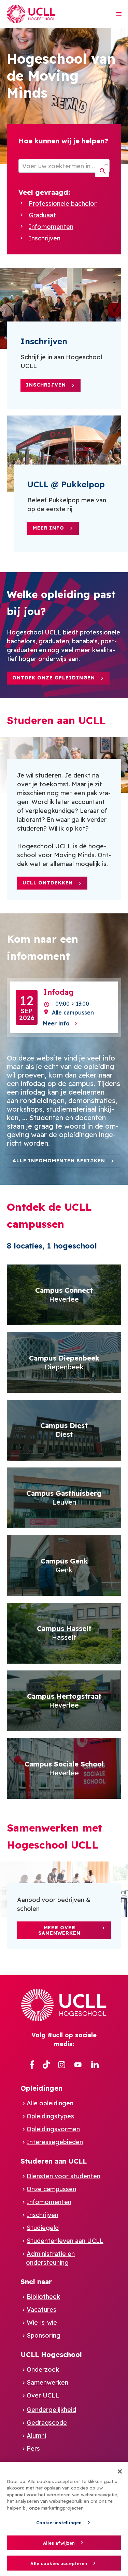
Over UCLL (43, 2395)
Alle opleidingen (50, 2103)
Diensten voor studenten (63, 2176)
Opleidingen (41, 2088)
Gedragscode (47, 2423)
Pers (33, 2448)
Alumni (36, 2436)
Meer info (48, 528)
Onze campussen (51, 2189)
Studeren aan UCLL (54, 2161)
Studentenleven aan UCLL (65, 2241)
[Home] (31, 14)
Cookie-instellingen (59, 2523)
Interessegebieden (55, 2142)
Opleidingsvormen (53, 2129)
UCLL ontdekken (48, 883)
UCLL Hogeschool (51, 2354)
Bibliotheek (43, 2297)
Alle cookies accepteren (59, 2563)
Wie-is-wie (42, 2322)
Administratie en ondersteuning (50, 2258)
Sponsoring (44, 2335)
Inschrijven (45, 238)
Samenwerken (47, 2382)
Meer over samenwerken (59, 1930)
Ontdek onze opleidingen (54, 678)
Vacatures (41, 2310)
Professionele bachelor (63, 203)
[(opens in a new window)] (32, 2065)
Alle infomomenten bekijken (59, 1161)
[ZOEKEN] (102, 171)
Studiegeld (43, 2228)
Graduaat (42, 215)
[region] (64, 2519)
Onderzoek (43, 2369)
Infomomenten (51, 227)
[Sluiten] (120, 2471)
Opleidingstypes (50, 2116)
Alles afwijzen (59, 2543)
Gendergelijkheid (51, 2410)
